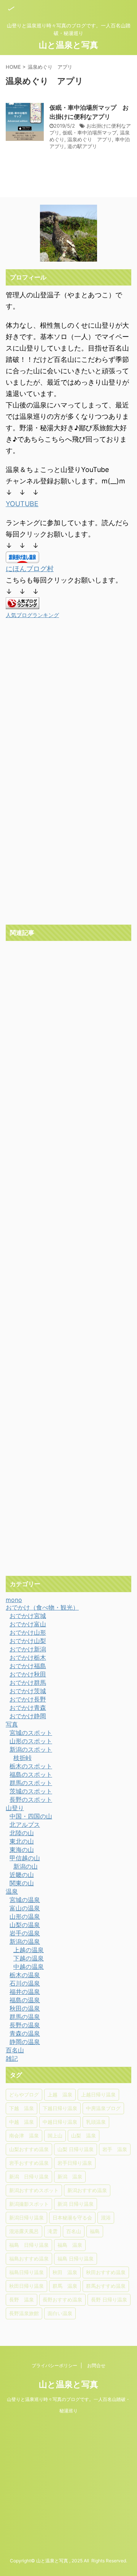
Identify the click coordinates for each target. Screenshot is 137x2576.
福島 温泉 (70, 2245)
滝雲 (53, 2231)
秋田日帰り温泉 (26, 2286)
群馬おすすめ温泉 (106, 2286)
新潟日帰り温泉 (26, 2218)
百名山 (74, 2231)
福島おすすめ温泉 (29, 2259)
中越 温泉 (22, 2122)
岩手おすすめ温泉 (29, 2163)
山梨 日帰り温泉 (76, 2149)
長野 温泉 (22, 2300)
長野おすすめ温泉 (62, 2300)
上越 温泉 (60, 2095)
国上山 (55, 2136)
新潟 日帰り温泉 (29, 2177)
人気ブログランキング (32, 615)
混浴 (106, 2218)
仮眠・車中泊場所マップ (90, 133)
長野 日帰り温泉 (109, 2300)
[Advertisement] (68, 851)
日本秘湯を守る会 (72, 2218)
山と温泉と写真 (68, 45)
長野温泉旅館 (24, 2313)
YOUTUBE (22, 504)
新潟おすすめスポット (34, 2190)
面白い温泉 (60, 2313)
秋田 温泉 (65, 2272)
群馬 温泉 (65, 2286)
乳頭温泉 (96, 2122)
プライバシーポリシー (54, 2365)
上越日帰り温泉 (98, 2095)
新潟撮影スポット (29, 2204)
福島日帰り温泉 (26, 2272)
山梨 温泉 (84, 2136)
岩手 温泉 (115, 2149)
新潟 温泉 (70, 2177)
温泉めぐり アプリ (90, 139)
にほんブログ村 (30, 569)
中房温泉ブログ (103, 2108)
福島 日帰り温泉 (29, 2245)
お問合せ (96, 2365)
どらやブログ (24, 2095)
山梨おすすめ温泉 (29, 2149)
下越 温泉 (22, 2108)
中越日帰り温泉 (60, 2122)
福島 (95, 2231)
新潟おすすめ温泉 (87, 2190)
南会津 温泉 (24, 2136)
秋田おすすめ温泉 (106, 2272)
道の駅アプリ (82, 146)
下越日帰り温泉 (60, 2108)
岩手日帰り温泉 (75, 2163)
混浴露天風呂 (24, 2231)
